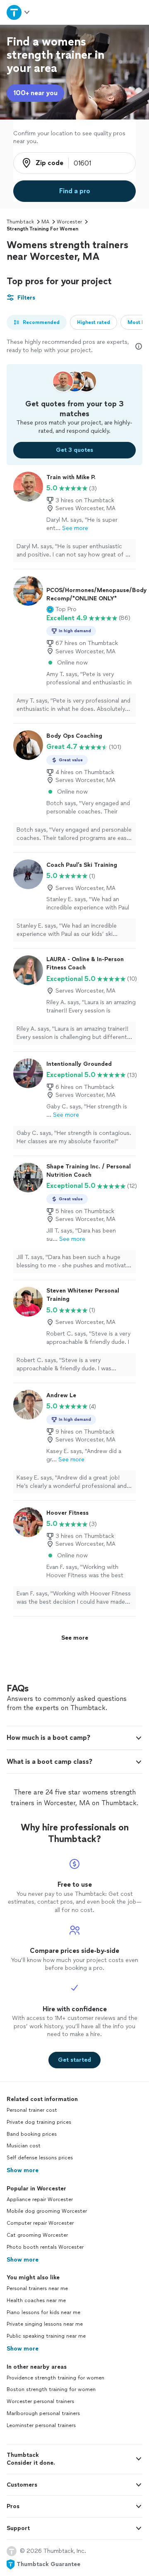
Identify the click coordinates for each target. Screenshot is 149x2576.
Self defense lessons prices (40, 2158)
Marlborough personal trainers (43, 2413)
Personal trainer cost (32, 2110)
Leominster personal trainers (41, 2425)
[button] (61, 609)
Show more (23, 2170)
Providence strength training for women (55, 2378)
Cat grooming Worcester (37, 2235)
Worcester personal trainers (40, 2401)
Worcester (69, 222)
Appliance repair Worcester (40, 2199)
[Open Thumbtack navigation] (18, 12)
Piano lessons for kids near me (43, 2312)
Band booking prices (32, 2134)
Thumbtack (20, 222)
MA (45, 222)
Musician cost (24, 2146)
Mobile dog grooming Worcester (47, 2211)
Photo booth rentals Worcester (45, 2247)
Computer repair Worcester (40, 2223)
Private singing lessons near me (45, 2324)
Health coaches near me (36, 2300)
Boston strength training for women (51, 2389)
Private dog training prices (39, 2122)
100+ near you (35, 93)
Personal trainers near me (37, 2288)
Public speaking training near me (46, 2336)
